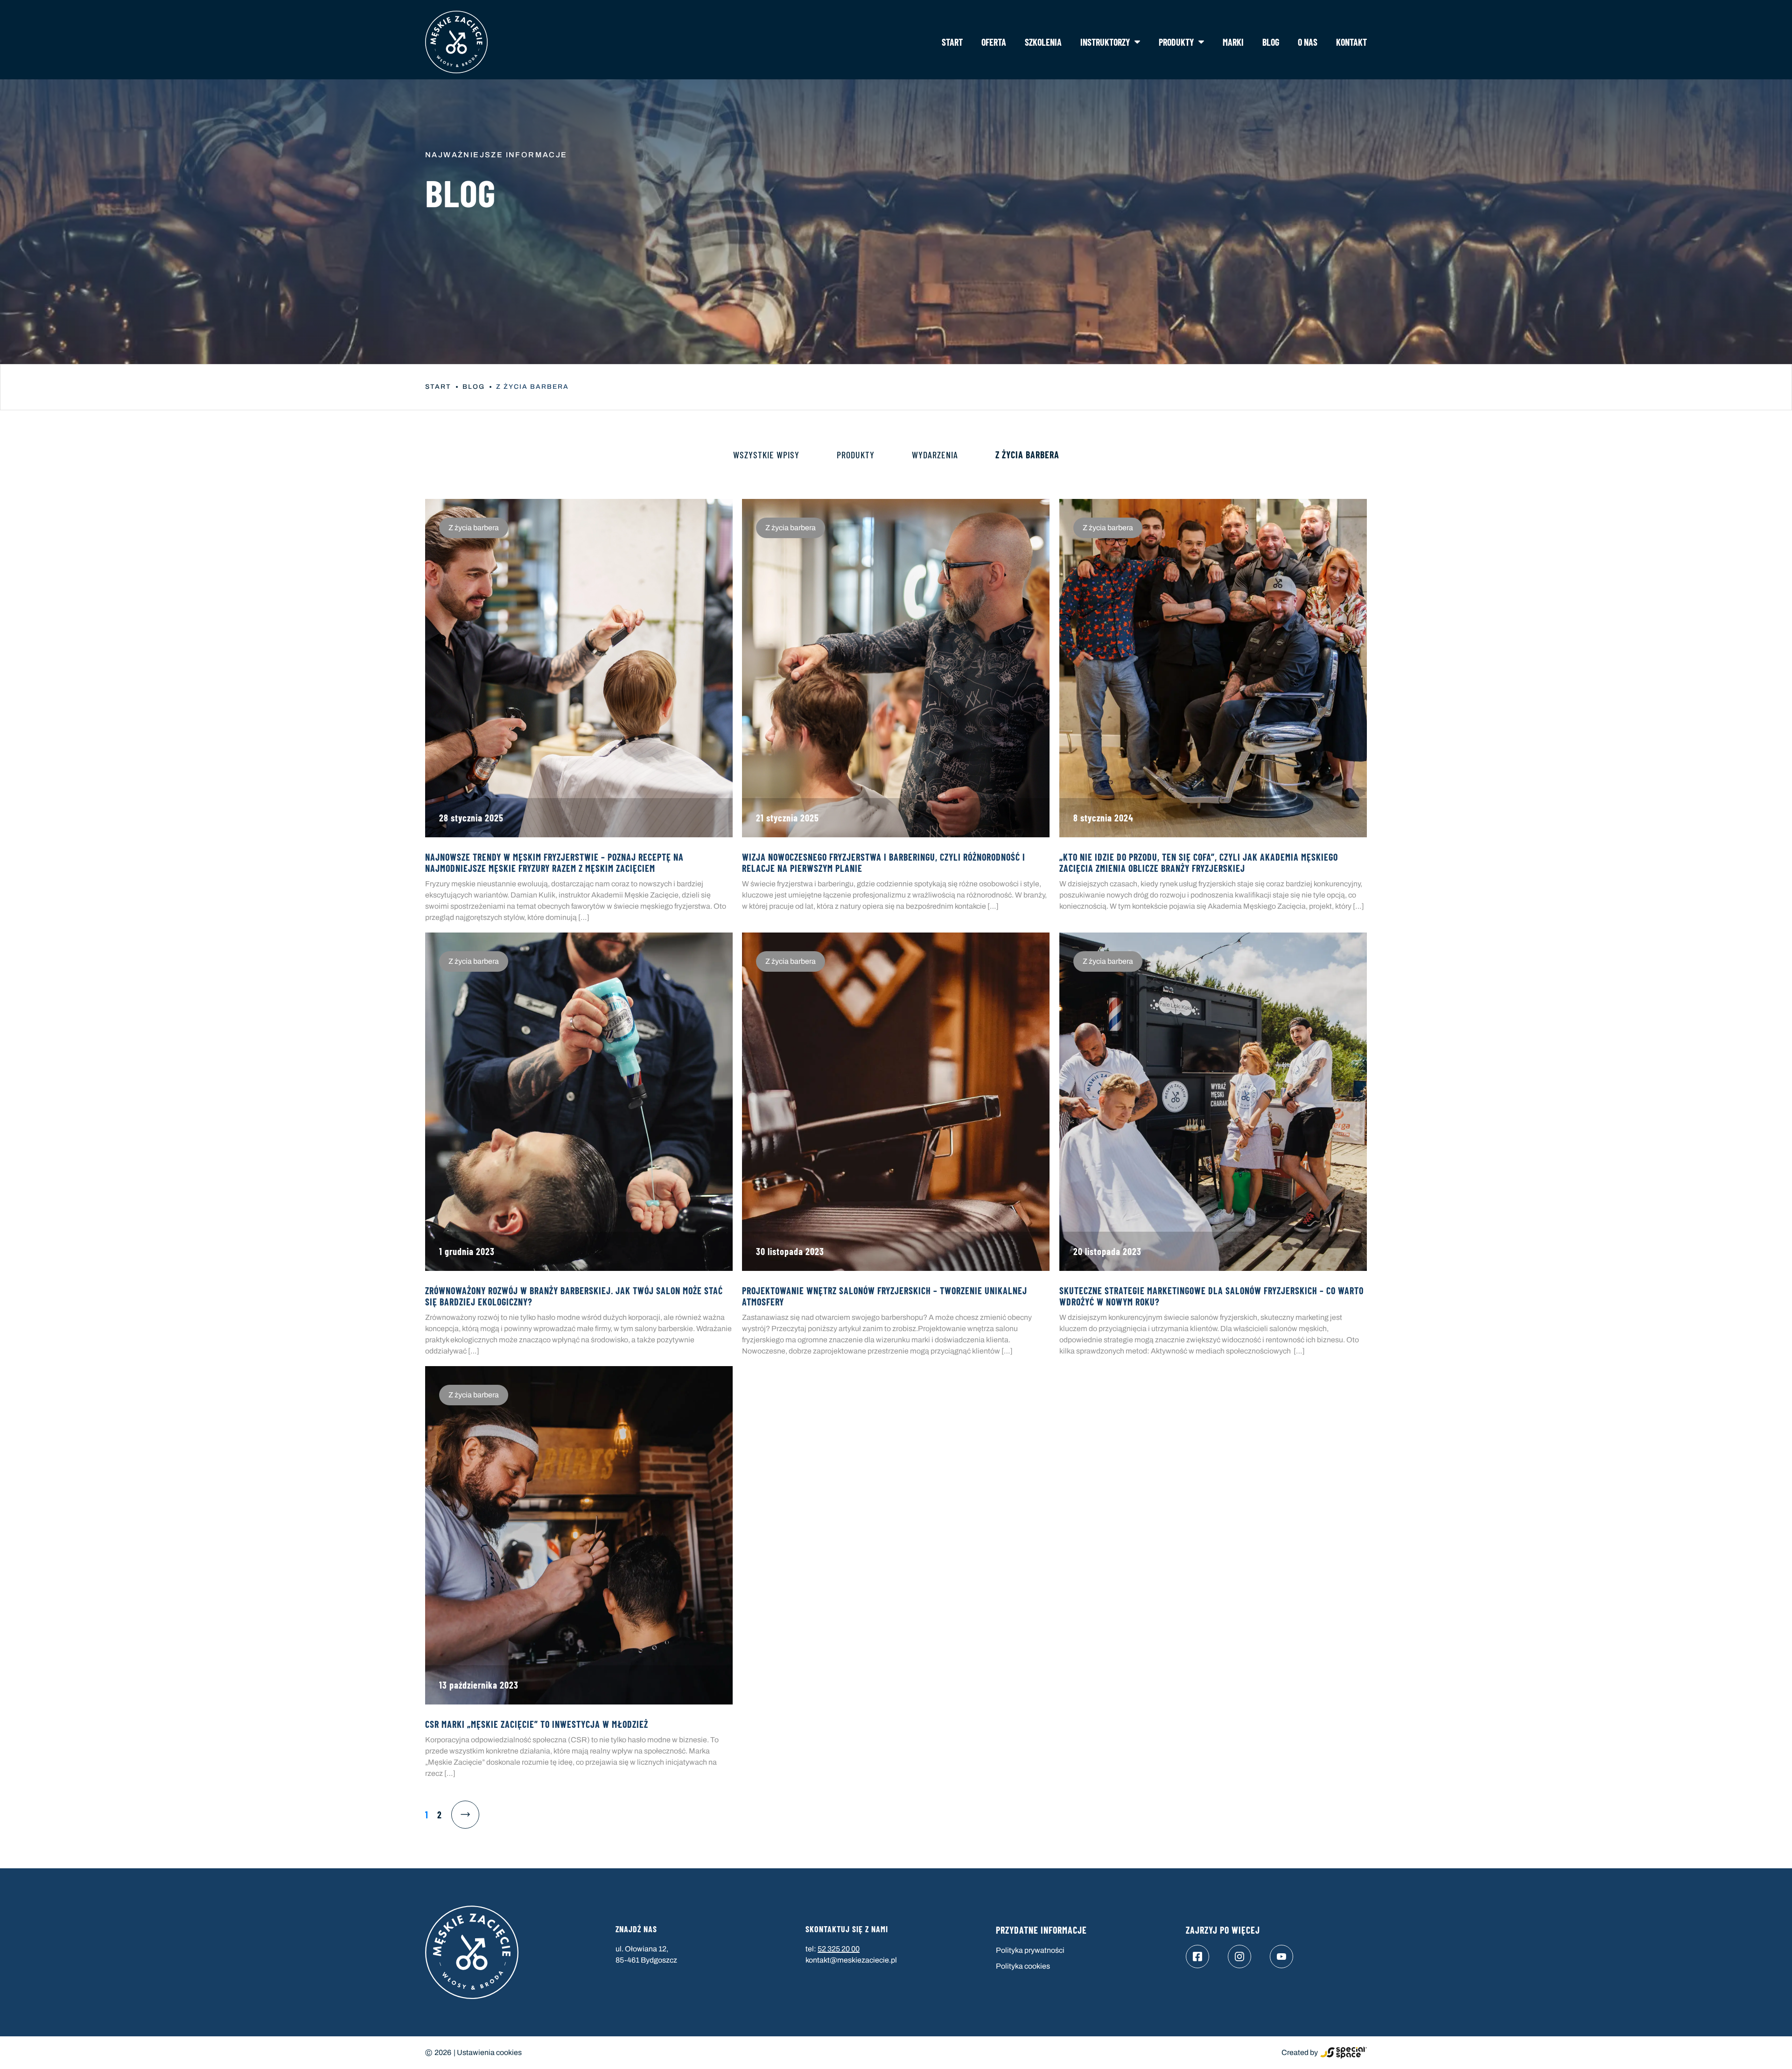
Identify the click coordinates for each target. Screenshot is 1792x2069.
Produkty (1176, 42)
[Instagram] (1239, 1957)
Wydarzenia (935, 455)
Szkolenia (1043, 42)
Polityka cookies (1023, 1966)
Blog (1271, 42)
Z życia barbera (1027, 455)
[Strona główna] (456, 42)
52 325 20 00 (839, 1949)
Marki (1233, 42)
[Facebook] (1197, 1957)
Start (952, 42)
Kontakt (1351, 42)
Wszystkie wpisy (766, 455)
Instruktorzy (1105, 42)
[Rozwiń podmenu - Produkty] (1201, 42)
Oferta (994, 42)
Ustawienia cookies (489, 2052)
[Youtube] (1281, 1957)
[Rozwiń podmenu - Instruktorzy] (1137, 42)
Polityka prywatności (1030, 1950)
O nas (1308, 42)
